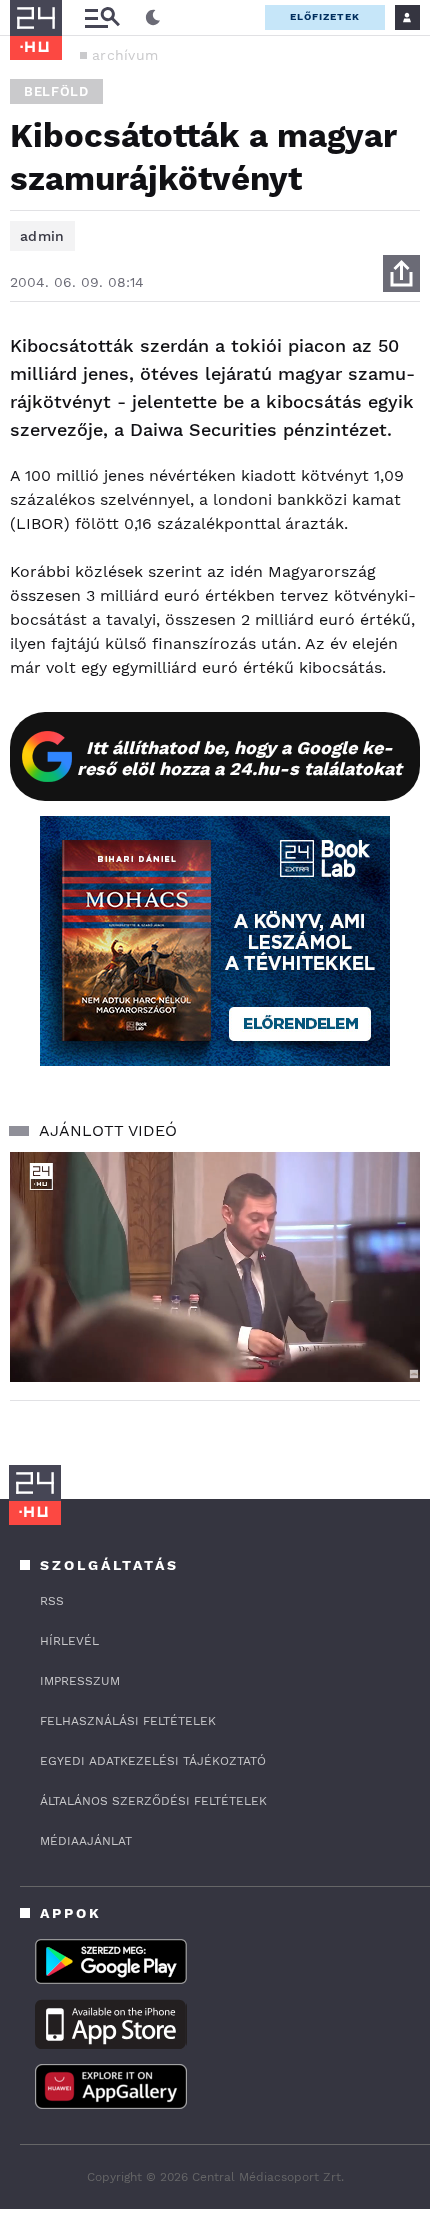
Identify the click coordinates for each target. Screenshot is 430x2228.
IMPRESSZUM (80, 1681)
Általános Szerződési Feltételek (153, 1801)
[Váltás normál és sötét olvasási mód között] (153, 18)
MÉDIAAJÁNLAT (86, 1841)
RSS (52, 1601)
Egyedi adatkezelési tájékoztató (153, 1761)
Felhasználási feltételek (128, 1721)
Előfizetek (325, 16)
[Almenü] (102, 17)
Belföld (56, 91)
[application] (215, 1267)
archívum (125, 55)
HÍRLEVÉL (69, 1641)
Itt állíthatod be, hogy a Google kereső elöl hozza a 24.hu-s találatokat (239, 758)
